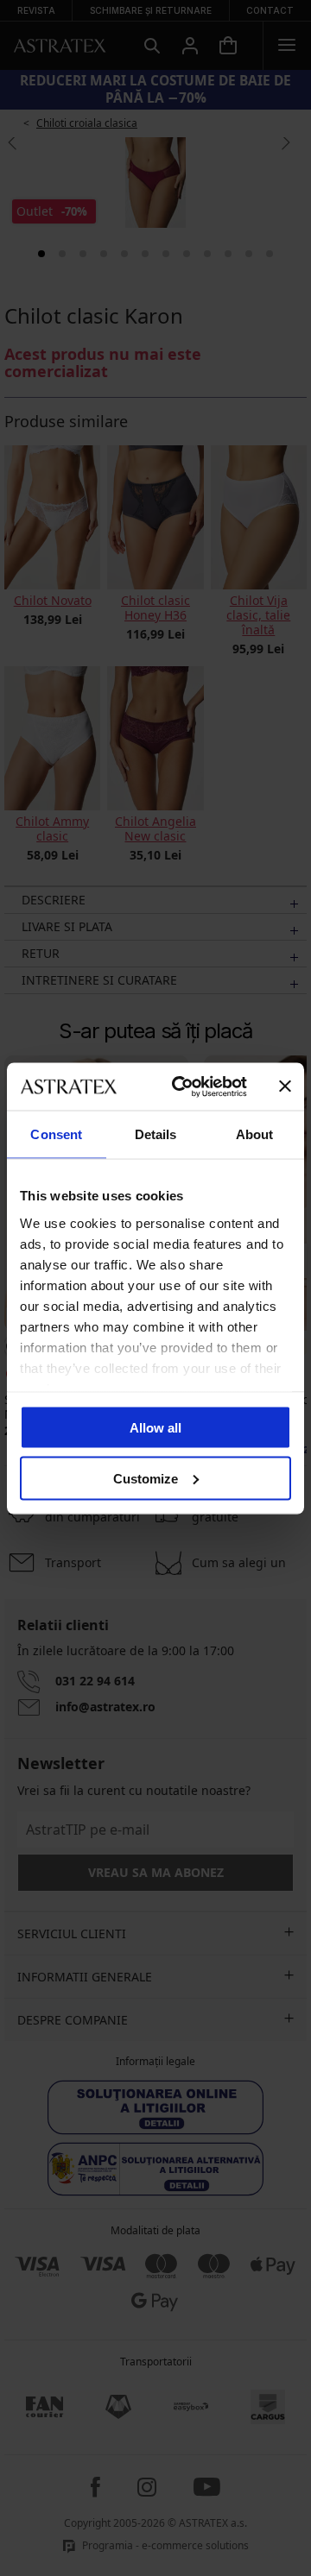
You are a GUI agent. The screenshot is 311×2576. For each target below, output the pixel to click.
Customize (146, 1478)
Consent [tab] (56, 1134)
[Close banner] (285, 1086)
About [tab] (255, 1134)
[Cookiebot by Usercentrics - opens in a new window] (182, 1086)
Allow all (155, 1428)
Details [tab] (156, 1134)
